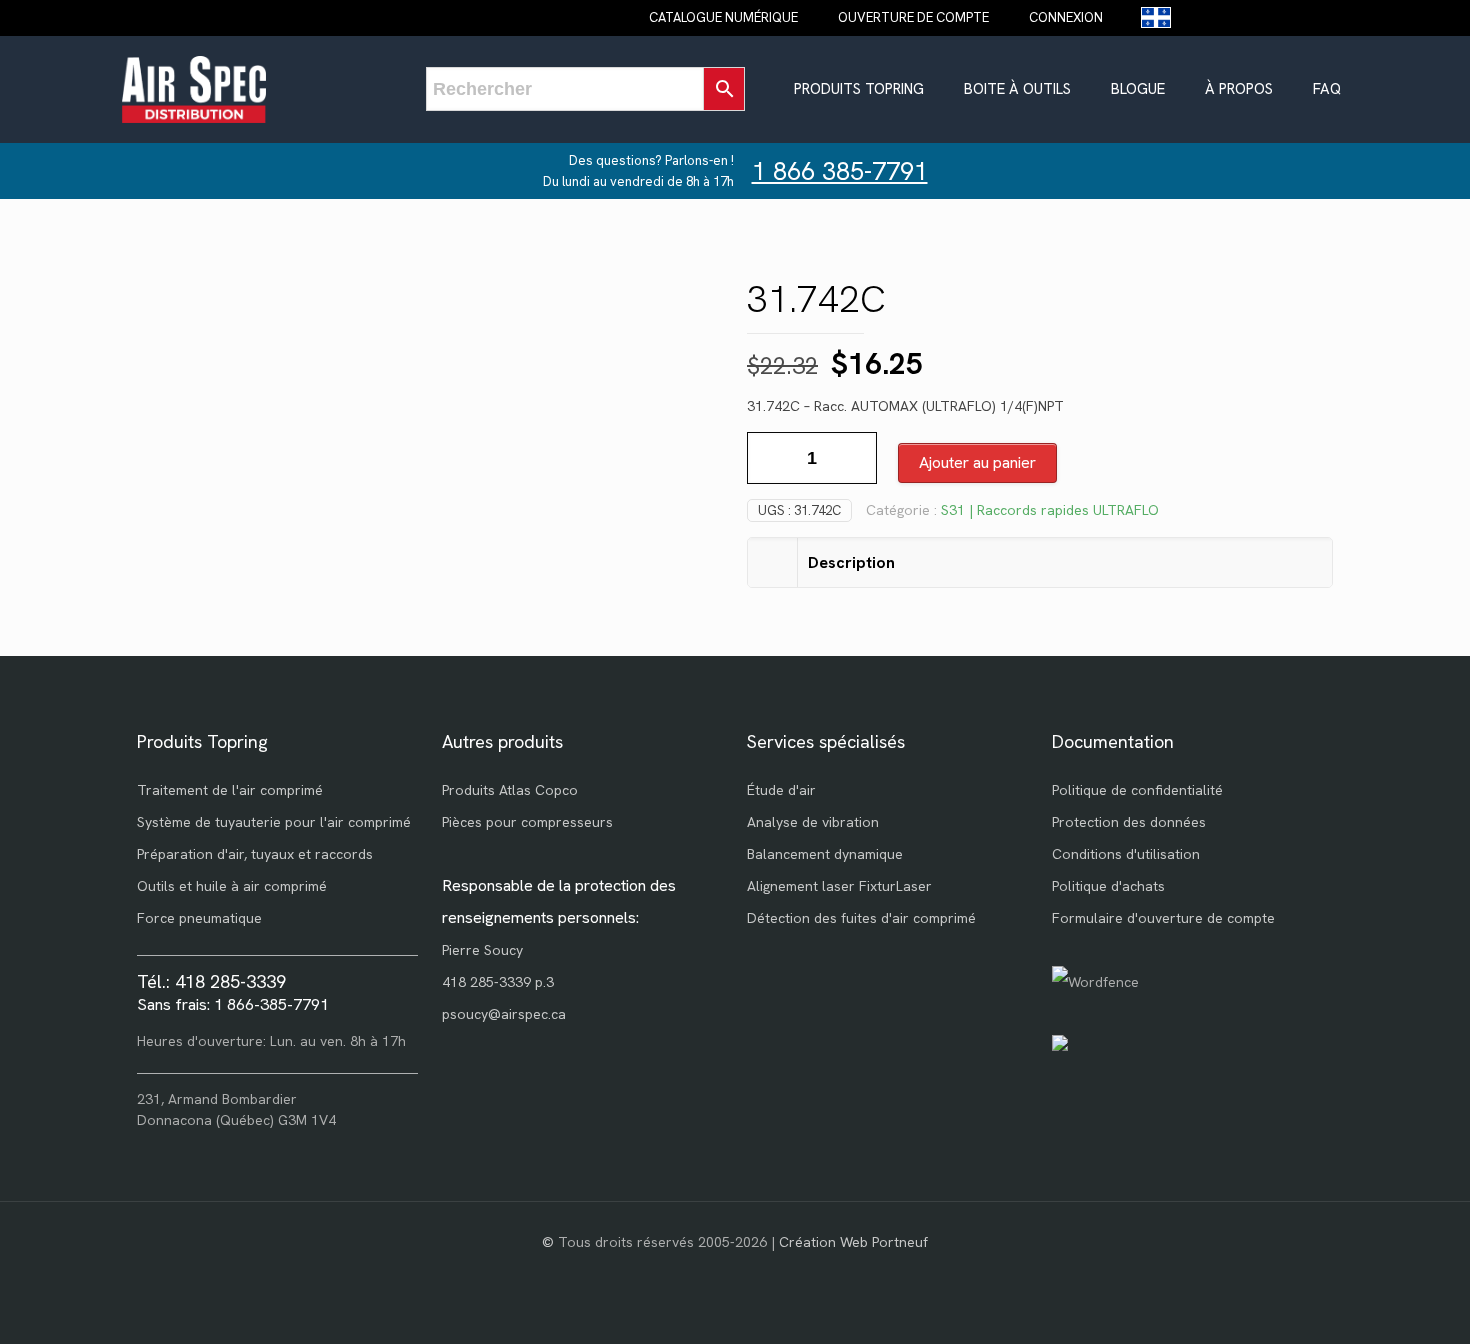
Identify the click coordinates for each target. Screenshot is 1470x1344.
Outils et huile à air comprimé (232, 886)
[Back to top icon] (1374, 1303)
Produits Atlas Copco (510, 790)
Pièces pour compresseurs (527, 822)
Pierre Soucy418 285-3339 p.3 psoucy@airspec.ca (504, 982)
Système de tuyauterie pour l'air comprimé (274, 822)
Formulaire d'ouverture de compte (1163, 918)
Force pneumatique (199, 918)
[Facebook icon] (735, 1273)
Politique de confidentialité (1137, 790)
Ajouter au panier (977, 462)
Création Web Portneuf (853, 1242)
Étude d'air (781, 790)
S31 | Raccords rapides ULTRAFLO (1050, 510)
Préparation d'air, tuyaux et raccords (255, 854)
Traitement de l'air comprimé (230, 790)
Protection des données (1129, 822)
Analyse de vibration (813, 822)
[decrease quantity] (769, 458)
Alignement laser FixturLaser (839, 886)
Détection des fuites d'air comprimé (861, 918)
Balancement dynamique (825, 854)
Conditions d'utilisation (1126, 854)
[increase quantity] (854, 458)
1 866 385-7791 (840, 171)
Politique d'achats (1108, 886)
